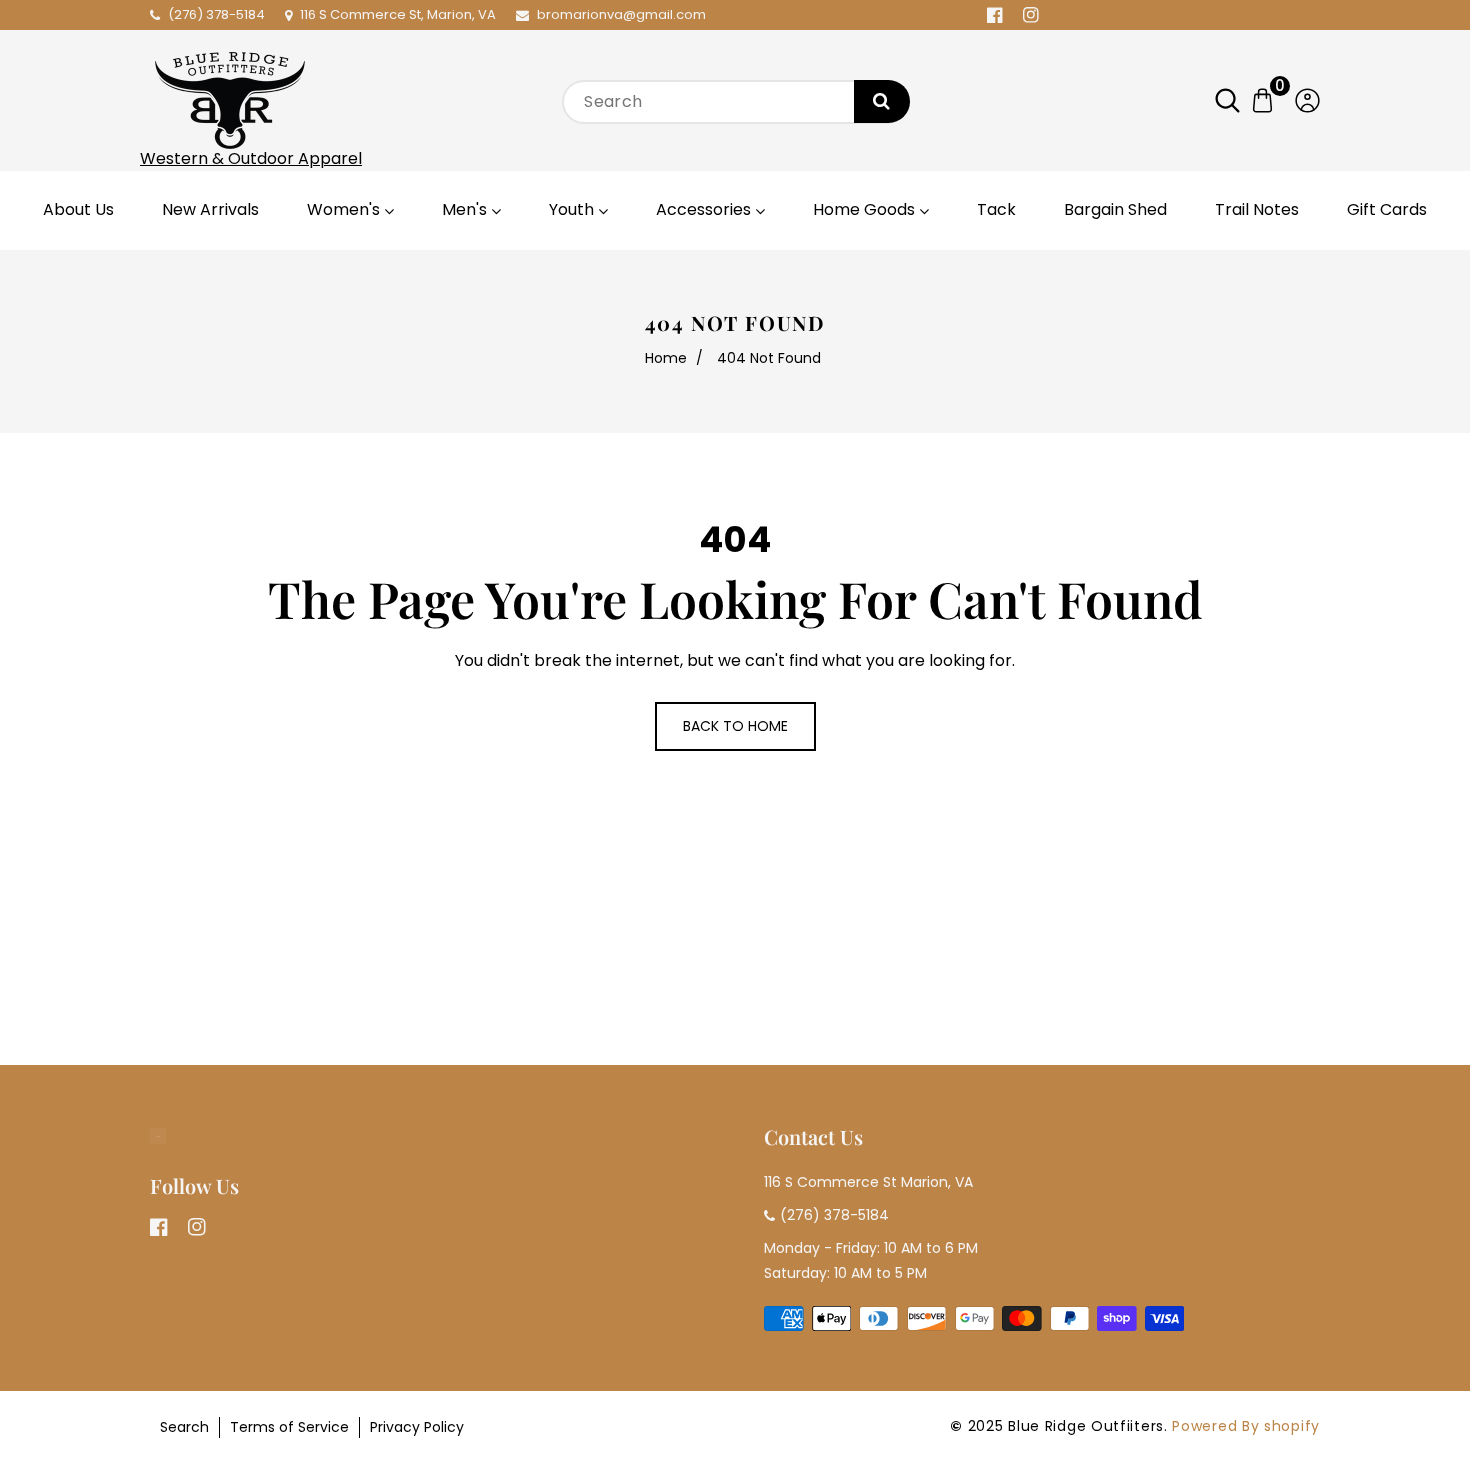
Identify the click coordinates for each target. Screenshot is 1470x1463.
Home (666, 358)
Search (184, 1427)
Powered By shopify (1246, 1426)
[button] (1237, 100)
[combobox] (735, 102)
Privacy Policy (417, 1427)
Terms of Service (289, 1427)
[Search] (882, 101)
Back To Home (735, 726)
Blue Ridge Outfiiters (1086, 1426)
